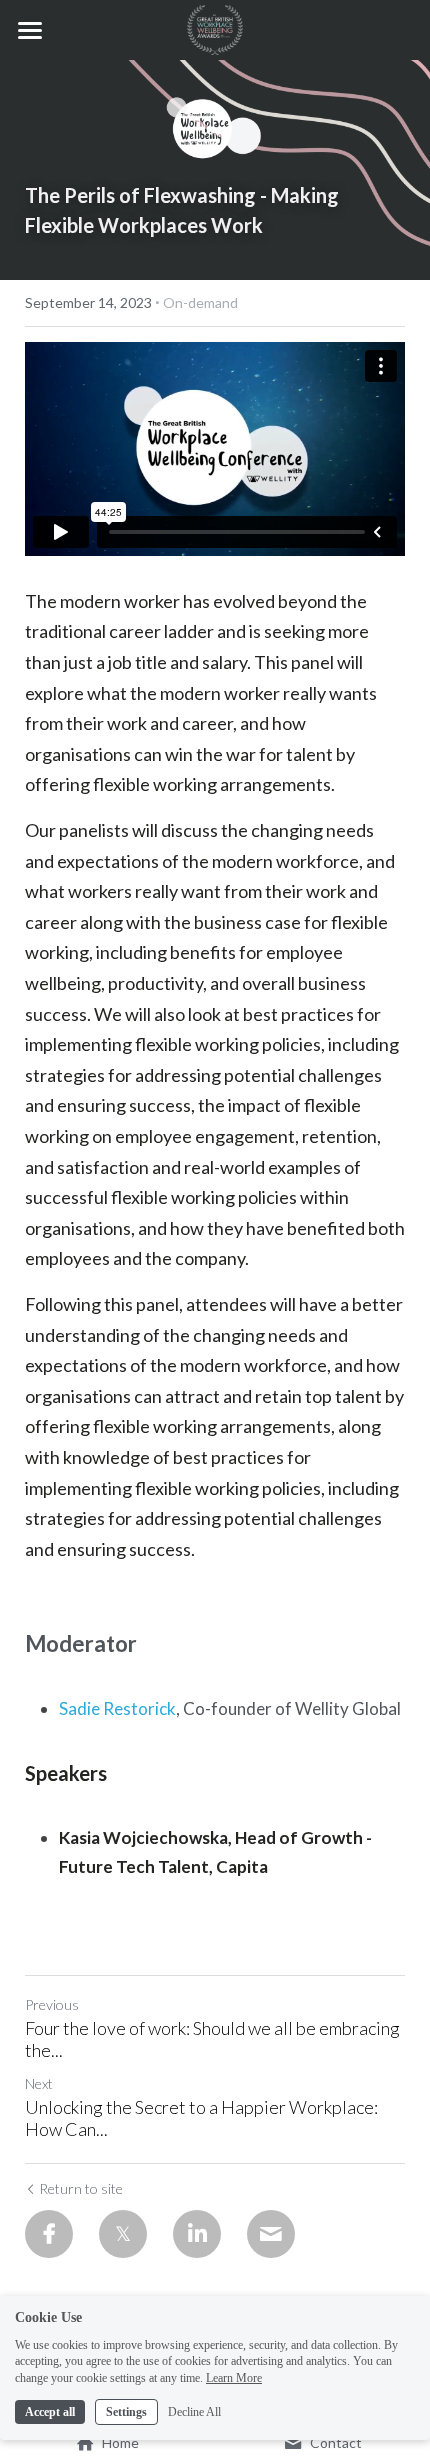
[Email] (271, 2234)
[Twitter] (123, 2234)
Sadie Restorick (117, 1708)
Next (39, 2083)
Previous (52, 2004)
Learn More (234, 2378)
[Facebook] (49, 2234)
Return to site (81, 2188)
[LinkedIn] (197, 2234)
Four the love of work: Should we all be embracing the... (212, 2039)
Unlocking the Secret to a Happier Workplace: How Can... (201, 2118)
